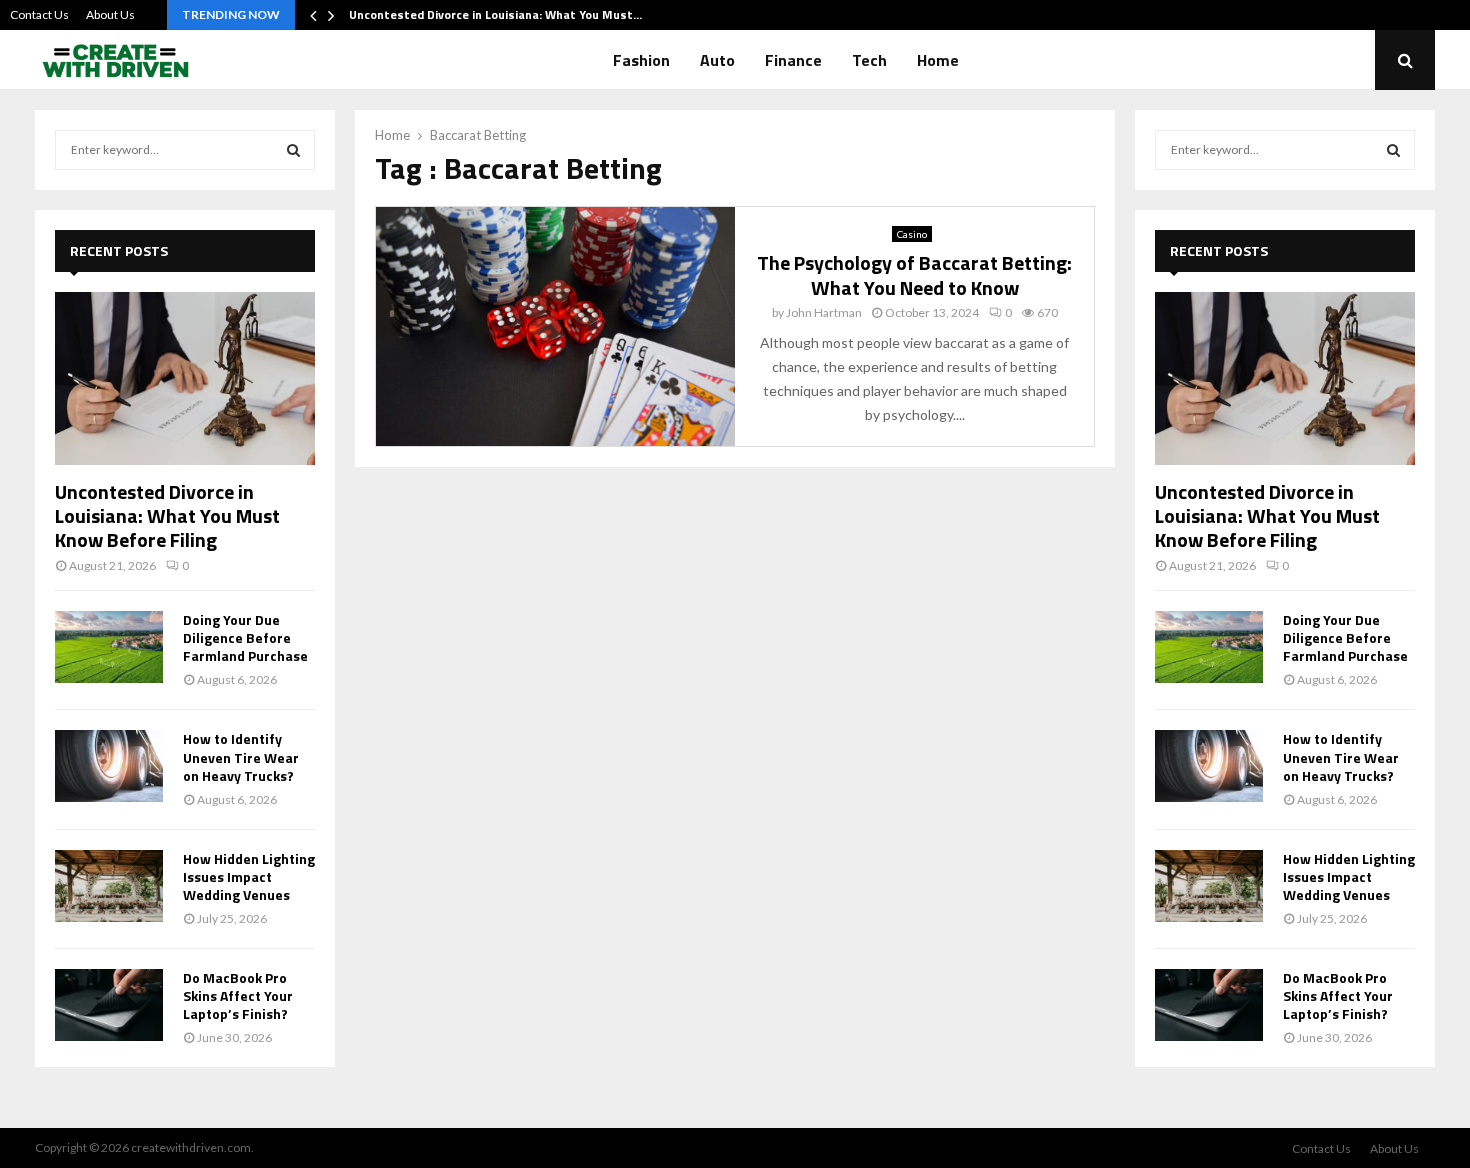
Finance (793, 60)
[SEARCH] (293, 150)
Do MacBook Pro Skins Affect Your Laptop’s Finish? (238, 995)
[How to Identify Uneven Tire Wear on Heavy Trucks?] (109, 766)
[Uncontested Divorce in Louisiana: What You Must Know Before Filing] (185, 378)
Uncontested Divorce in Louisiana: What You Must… (495, 14)
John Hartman (824, 312)
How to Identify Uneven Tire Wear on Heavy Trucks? (241, 756)
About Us (110, 14)
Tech (869, 60)
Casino (912, 234)
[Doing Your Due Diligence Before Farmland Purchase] (109, 647)
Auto (717, 60)
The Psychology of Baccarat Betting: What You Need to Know (914, 275)
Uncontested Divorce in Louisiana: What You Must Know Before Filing (167, 515)
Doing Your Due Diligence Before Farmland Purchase (245, 637)
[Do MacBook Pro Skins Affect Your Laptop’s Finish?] (109, 1005)
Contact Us (39, 14)
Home (938, 60)
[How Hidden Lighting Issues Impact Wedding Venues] (109, 886)
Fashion (641, 60)
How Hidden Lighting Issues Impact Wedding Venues (249, 876)
